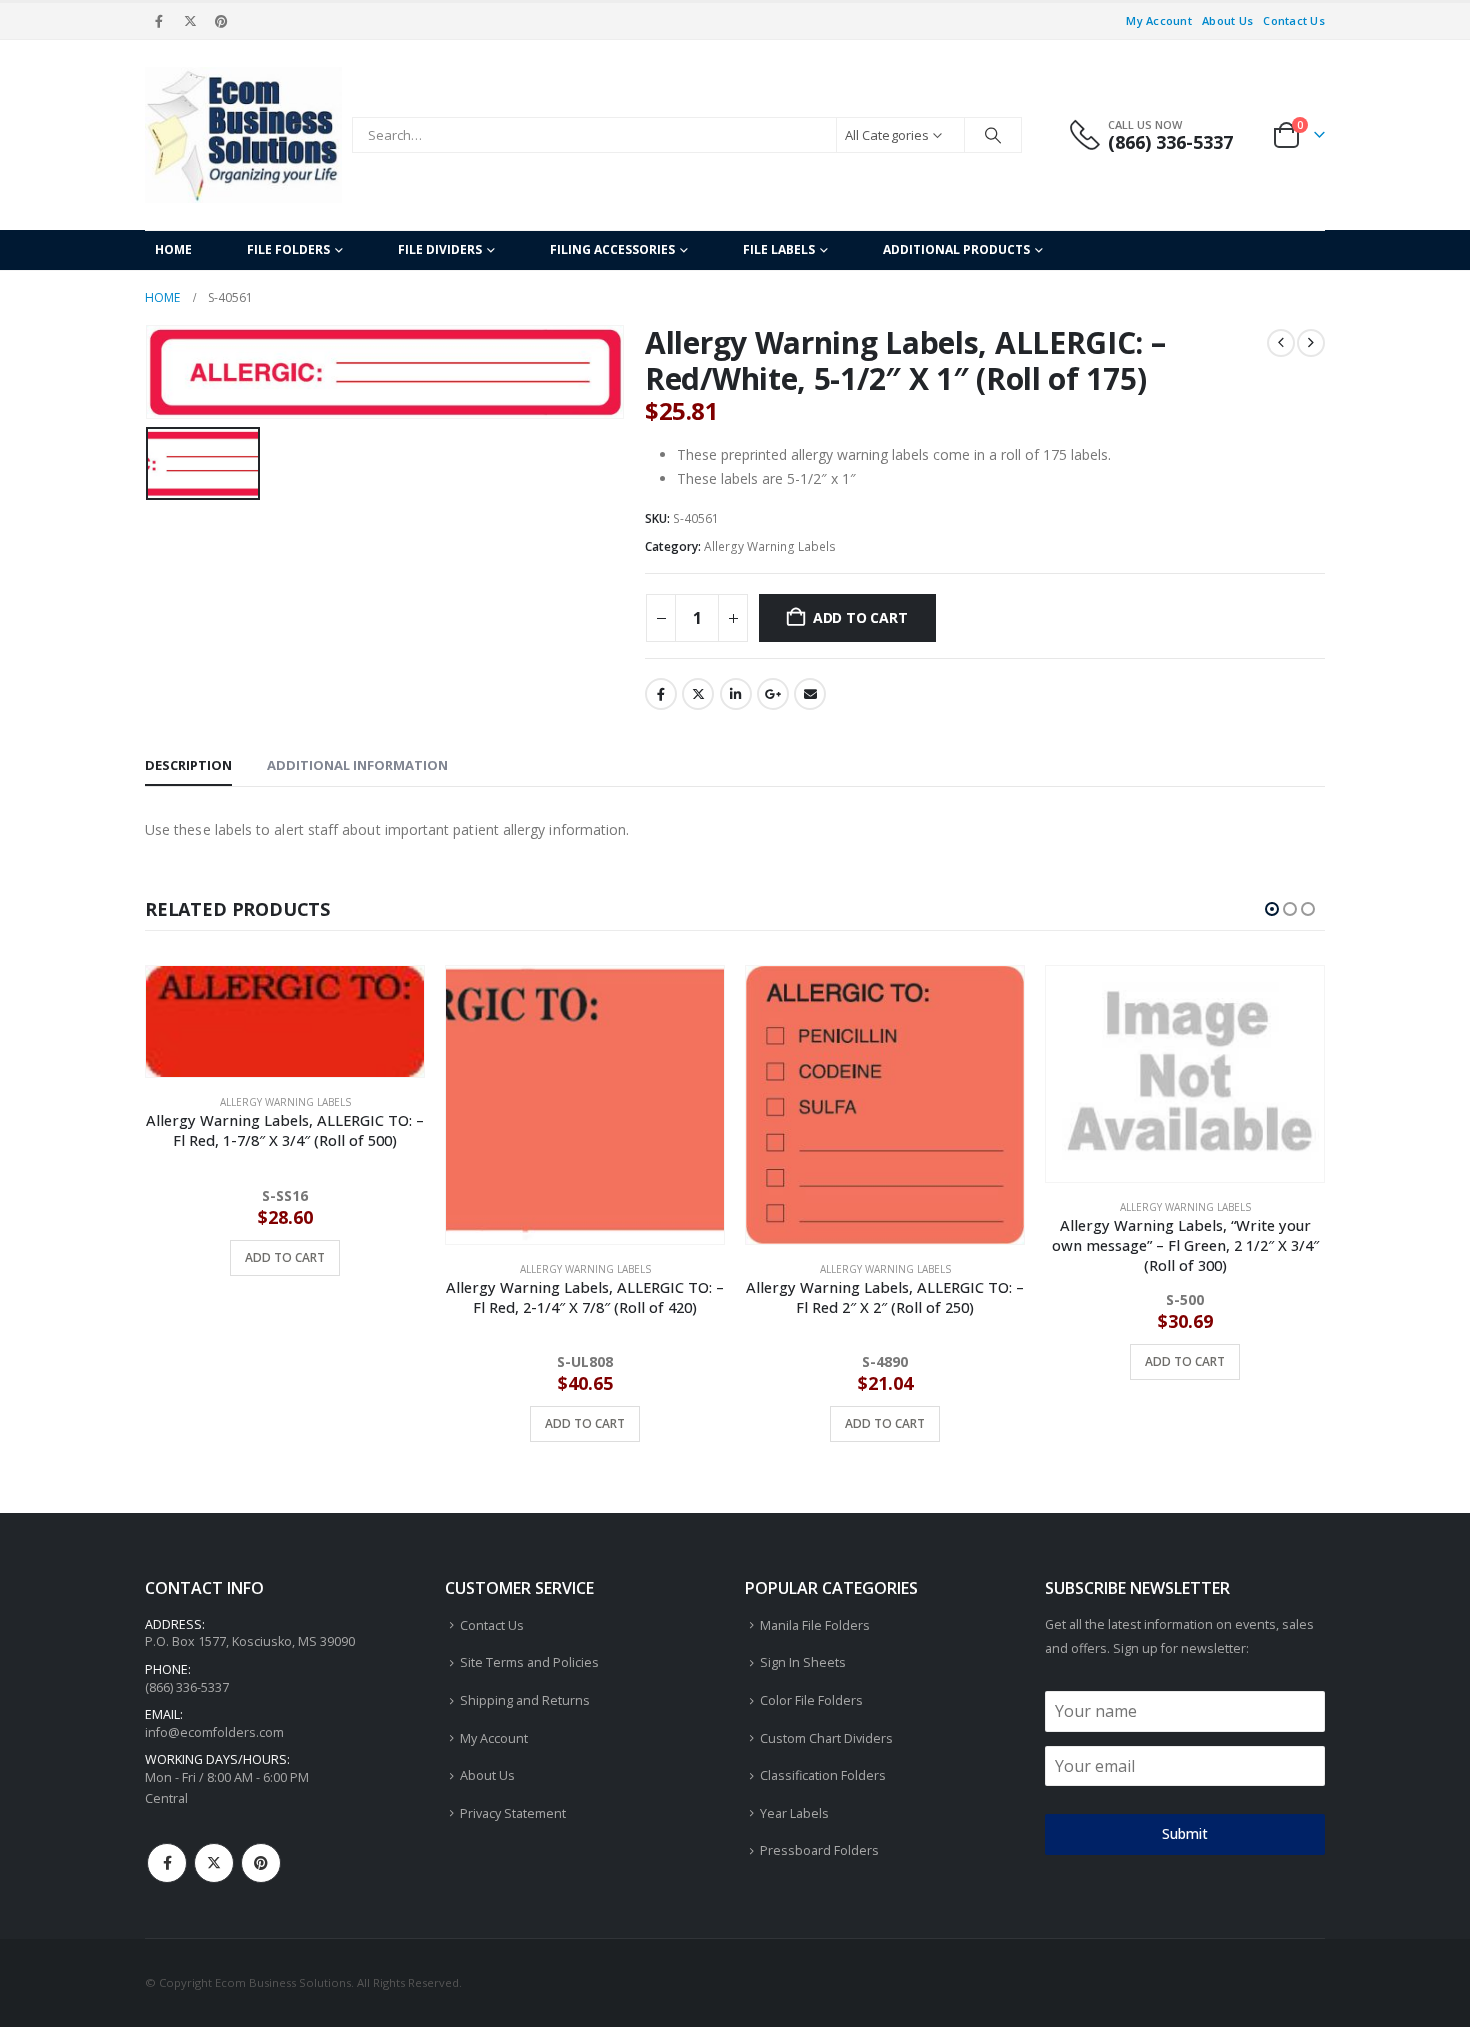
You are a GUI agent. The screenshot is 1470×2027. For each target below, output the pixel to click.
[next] (1311, 343)
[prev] (1281, 343)
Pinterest (261, 1863)
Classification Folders (823, 1775)
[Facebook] (159, 21)
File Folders (288, 249)
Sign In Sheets (803, 1662)
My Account (1159, 20)
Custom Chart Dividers (826, 1738)
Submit (1185, 1833)
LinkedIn (736, 694)
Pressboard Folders (819, 1850)
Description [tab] (188, 765)
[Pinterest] (222, 21)
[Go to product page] (285, 1105)
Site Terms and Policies (529, 1662)
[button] (1272, 909)
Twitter (698, 694)
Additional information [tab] (357, 765)
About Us (1227, 20)
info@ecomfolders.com (214, 1732)
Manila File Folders (815, 1625)
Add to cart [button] (285, 1423)
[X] (190, 21)
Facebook (661, 694)
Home (173, 249)
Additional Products (956, 249)
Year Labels (794, 1813)
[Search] (993, 135)
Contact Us (1294, 20)
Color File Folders (811, 1700)
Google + (773, 694)
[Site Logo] (243, 135)
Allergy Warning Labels (770, 546)
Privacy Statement (513, 1813)
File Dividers (440, 249)
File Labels (779, 249)
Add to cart (860, 617)
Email (810, 694)
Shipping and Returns (525, 1700)
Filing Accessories (612, 249)
